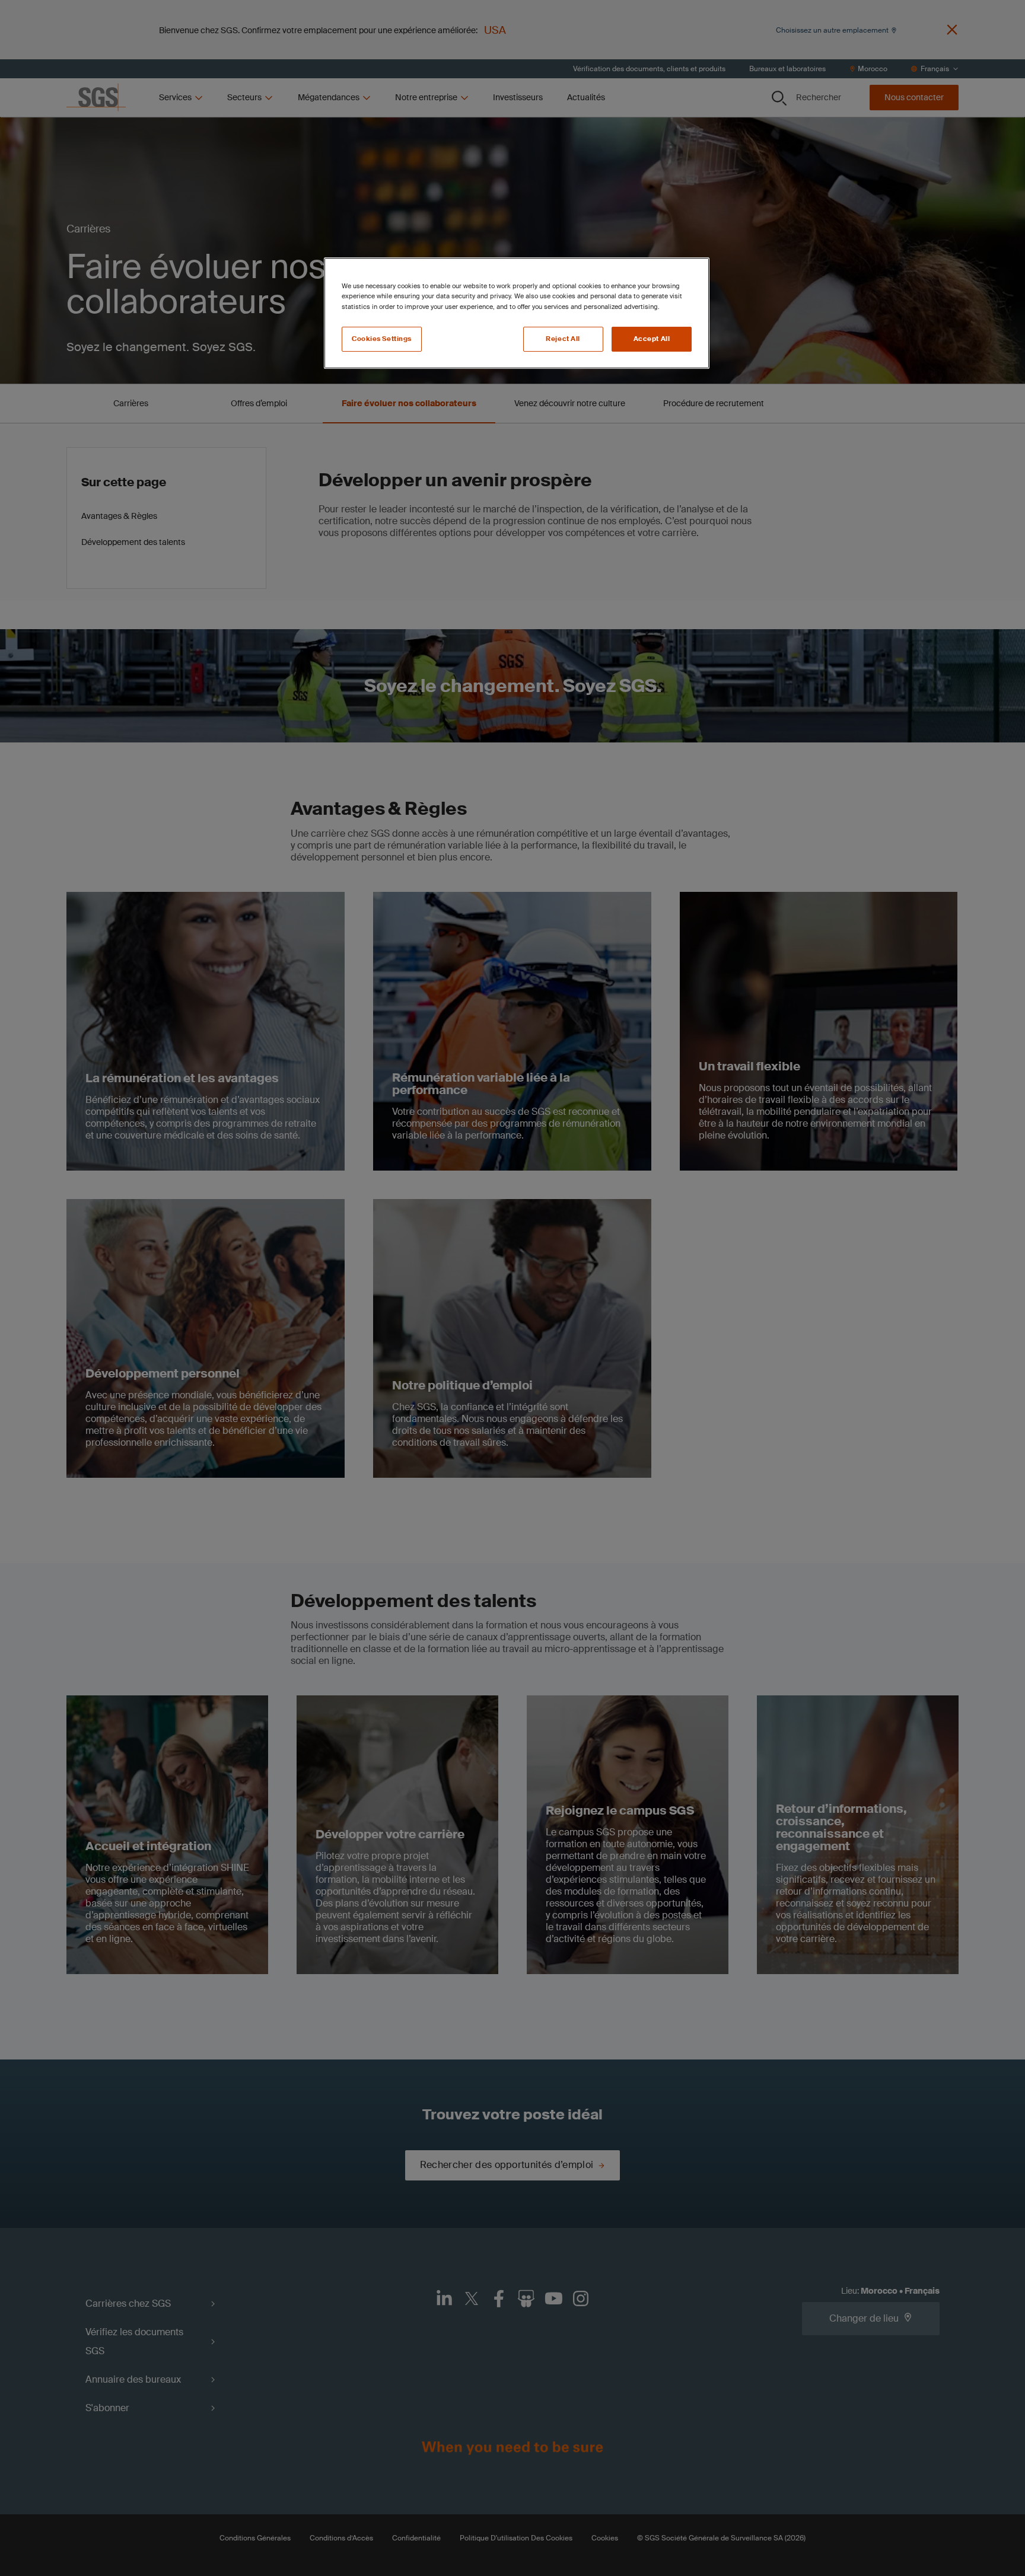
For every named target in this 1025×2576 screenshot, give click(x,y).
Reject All (563, 339)
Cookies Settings (382, 339)
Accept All (652, 339)
